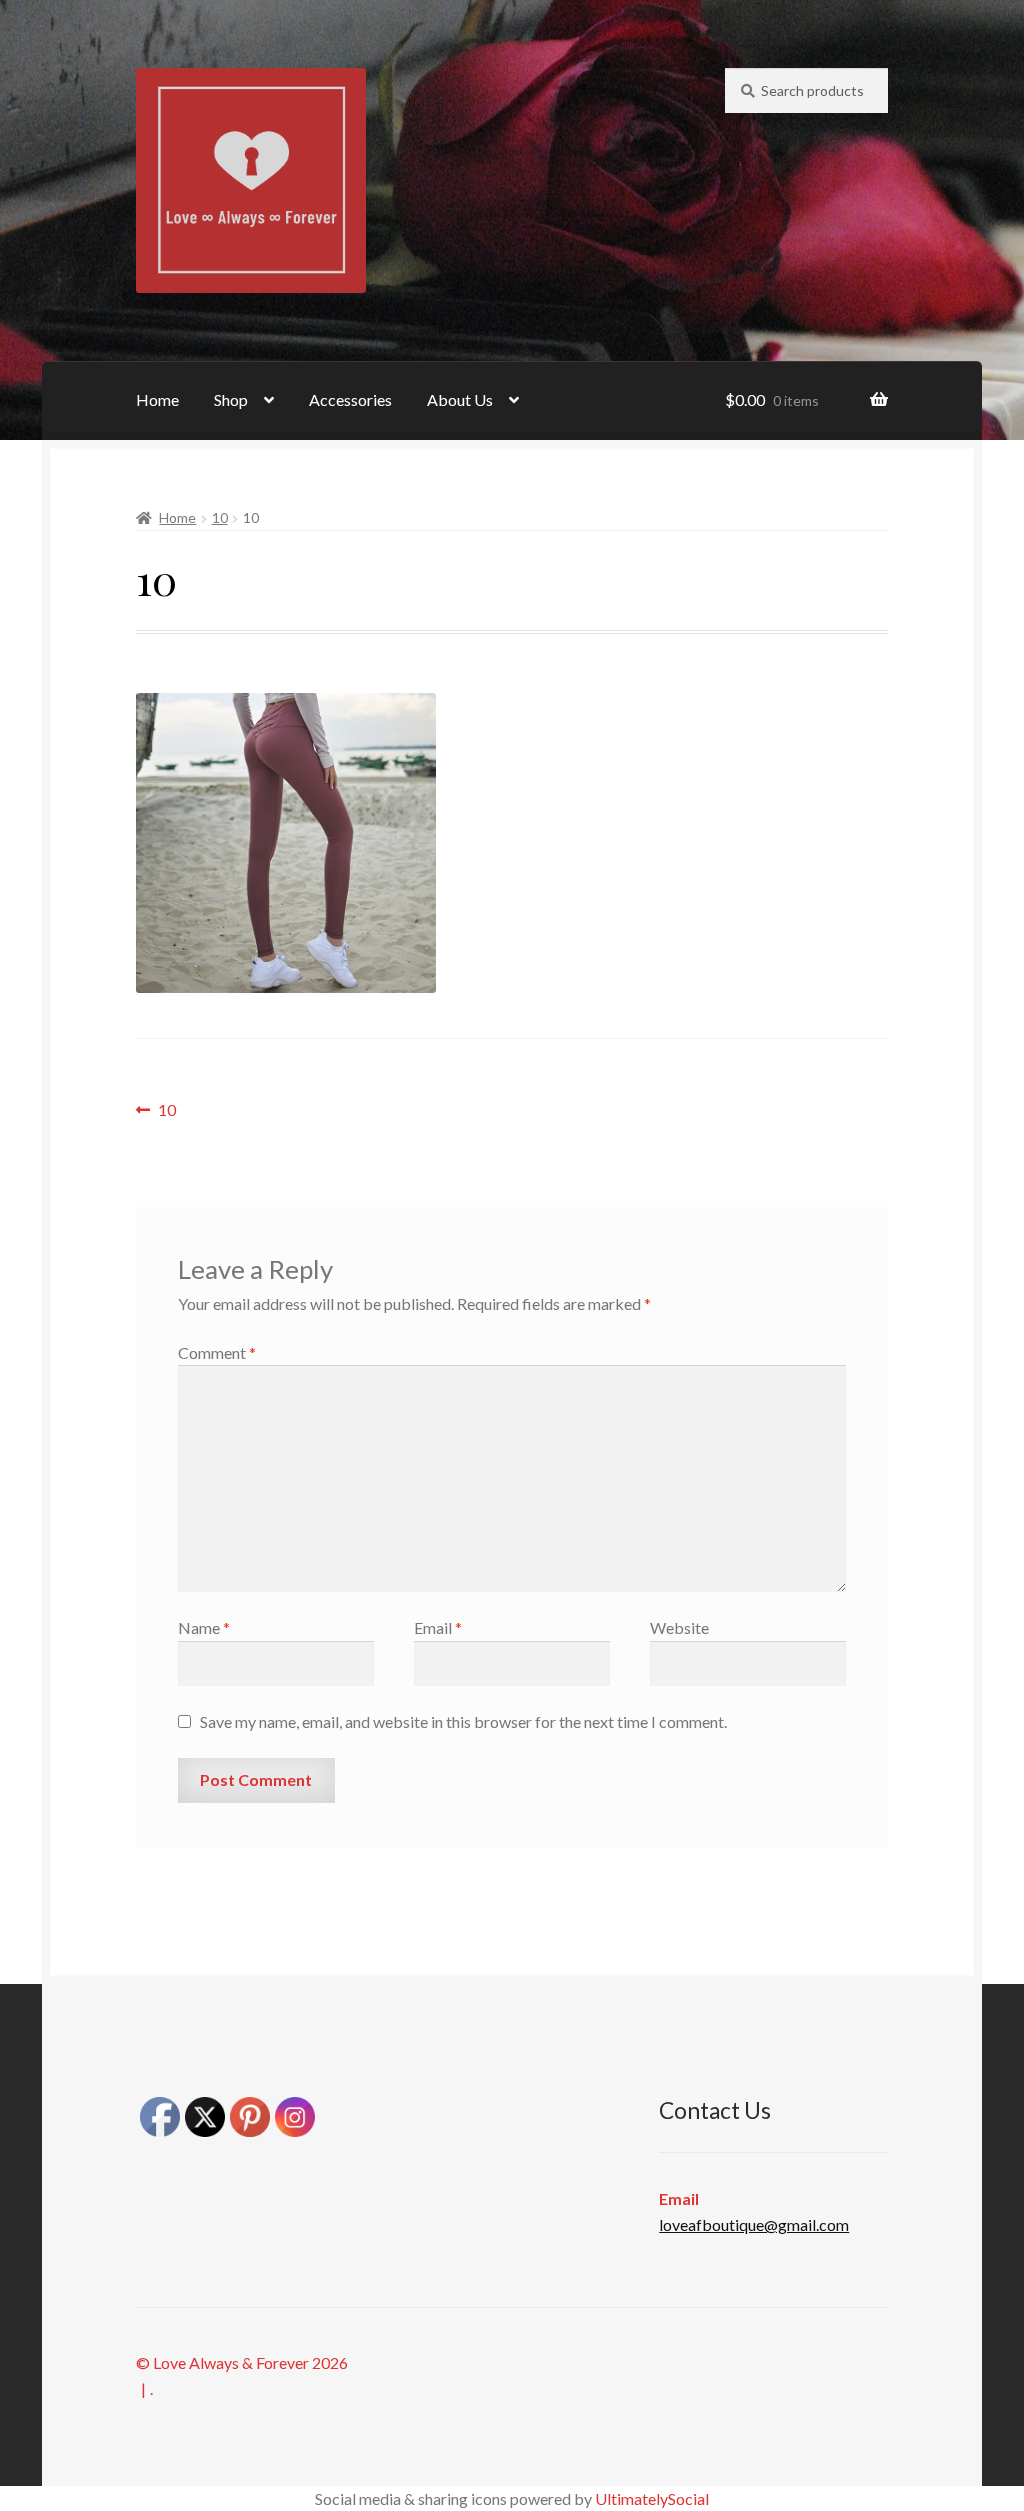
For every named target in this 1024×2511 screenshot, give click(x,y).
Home (157, 399)
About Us (460, 399)
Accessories (350, 399)
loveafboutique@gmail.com (754, 2224)
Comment (217, 1352)
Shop (231, 399)
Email (438, 1627)
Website (679, 1627)
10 (220, 517)
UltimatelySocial (652, 2498)
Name (204, 1627)
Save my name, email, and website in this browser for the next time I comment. (463, 1721)
